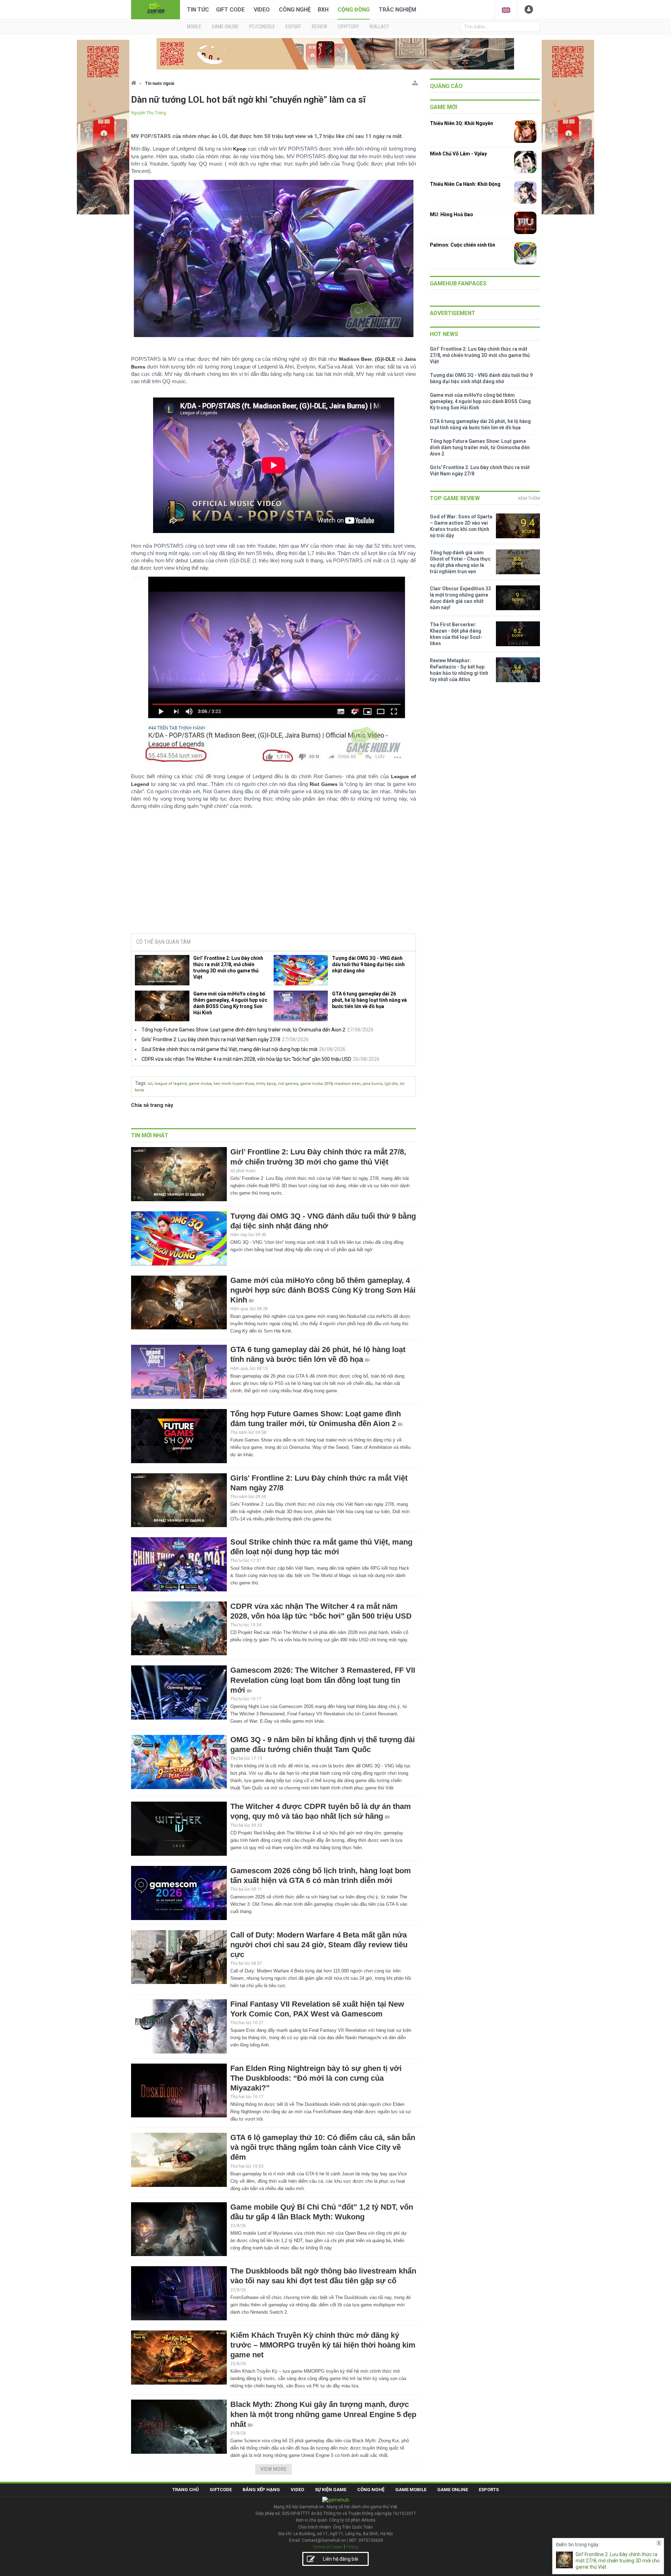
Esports (489, 2490)
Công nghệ (295, 10)
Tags (140, 1083)
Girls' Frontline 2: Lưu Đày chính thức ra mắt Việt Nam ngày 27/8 (211, 1039)
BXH (323, 10)
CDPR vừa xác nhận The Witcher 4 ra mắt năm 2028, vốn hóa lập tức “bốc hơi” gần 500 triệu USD (246, 1059)
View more (273, 2469)
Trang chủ (186, 2490)
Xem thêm (529, 498)
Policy (352, 2547)
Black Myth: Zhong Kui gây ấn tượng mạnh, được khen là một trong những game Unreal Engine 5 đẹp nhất (323, 2414)
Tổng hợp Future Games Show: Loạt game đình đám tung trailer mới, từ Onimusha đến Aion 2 (243, 1030)
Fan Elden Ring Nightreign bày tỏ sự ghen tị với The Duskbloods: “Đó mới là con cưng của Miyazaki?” (316, 2078)
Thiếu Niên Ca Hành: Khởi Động (465, 184)
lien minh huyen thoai (234, 1084)
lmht (260, 1084)
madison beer (348, 1084)
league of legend (171, 1084)
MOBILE (194, 27)
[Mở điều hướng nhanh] (415, 82)
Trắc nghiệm (398, 10)
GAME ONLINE (225, 27)
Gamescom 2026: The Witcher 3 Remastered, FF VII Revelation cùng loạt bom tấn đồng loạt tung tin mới (323, 1680)
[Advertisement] (274, 875)
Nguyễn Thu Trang (149, 113)
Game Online (453, 2490)
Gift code (230, 10)
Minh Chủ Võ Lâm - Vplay (458, 154)
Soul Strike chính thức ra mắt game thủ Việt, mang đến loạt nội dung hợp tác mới (229, 1049)
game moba (200, 1084)
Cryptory (348, 27)
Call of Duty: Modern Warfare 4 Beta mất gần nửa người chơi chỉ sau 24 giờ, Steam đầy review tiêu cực (319, 1945)
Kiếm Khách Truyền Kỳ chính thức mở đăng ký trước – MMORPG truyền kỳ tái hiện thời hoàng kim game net (323, 2345)
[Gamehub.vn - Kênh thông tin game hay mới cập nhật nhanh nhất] (156, 9)
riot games (288, 1084)
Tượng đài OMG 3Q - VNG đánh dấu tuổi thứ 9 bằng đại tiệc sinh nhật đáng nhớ (368, 964)
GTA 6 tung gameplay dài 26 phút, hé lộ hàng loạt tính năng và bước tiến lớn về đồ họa (369, 1000)
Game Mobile (411, 2490)
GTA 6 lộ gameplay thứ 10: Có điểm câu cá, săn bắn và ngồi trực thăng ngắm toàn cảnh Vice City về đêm (323, 2147)
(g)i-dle (391, 1084)
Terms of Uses (327, 2547)
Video (262, 10)
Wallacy (379, 27)
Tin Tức (198, 10)
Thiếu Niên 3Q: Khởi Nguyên (461, 123)
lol (150, 1084)
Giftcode (221, 2490)
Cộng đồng (354, 10)
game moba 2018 (316, 1084)
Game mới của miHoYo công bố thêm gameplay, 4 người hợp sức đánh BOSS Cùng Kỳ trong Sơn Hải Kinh (230, 1003)
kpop (271, 1084)
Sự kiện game (331, 2490)
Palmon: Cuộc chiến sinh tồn (463, 245)
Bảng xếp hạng (261, 2490)
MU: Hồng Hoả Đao (452, 214)
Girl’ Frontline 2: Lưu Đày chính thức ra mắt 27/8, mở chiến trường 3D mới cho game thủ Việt (228, 968)
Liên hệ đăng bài (341, 2559)
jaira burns (373, 1084)
